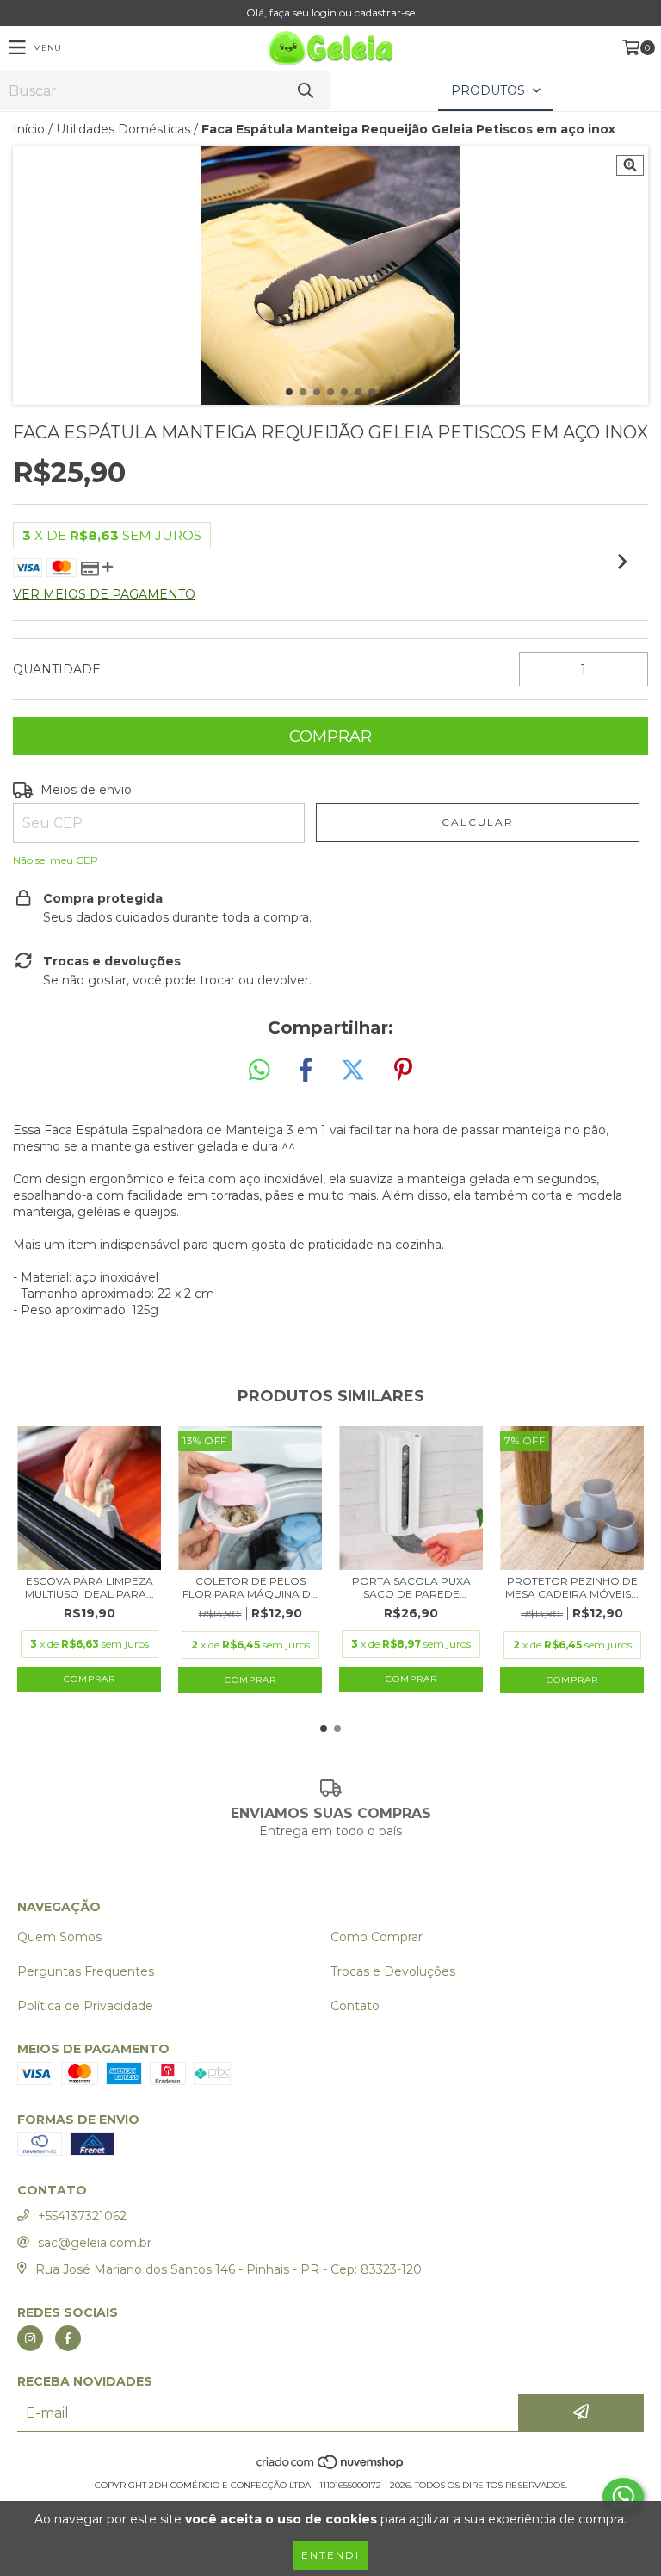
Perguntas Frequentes (86, 1971)
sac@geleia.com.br (95, 2243)
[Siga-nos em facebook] (68, 2338)
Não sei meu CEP (56, 860)
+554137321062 (82, 2216)
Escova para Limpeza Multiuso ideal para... (90, 1587)
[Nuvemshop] (331, 2468)
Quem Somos (59, 1937)
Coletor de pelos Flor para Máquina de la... (250, 1587)
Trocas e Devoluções (393, 1971)
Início (29, 129)
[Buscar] (305, 91)
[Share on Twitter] (353, 1071)
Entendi (330, 2555)
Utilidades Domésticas (123, 129)
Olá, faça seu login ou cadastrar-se (330, 12)
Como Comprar (377, 1937)
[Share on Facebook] (306, 1071)
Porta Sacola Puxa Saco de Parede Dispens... (411, 1587)
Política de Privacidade (85, 2006)
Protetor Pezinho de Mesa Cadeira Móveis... (572, 1587)
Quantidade (57, 669)
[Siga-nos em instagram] (30, 2338)
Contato (355, 2006)
